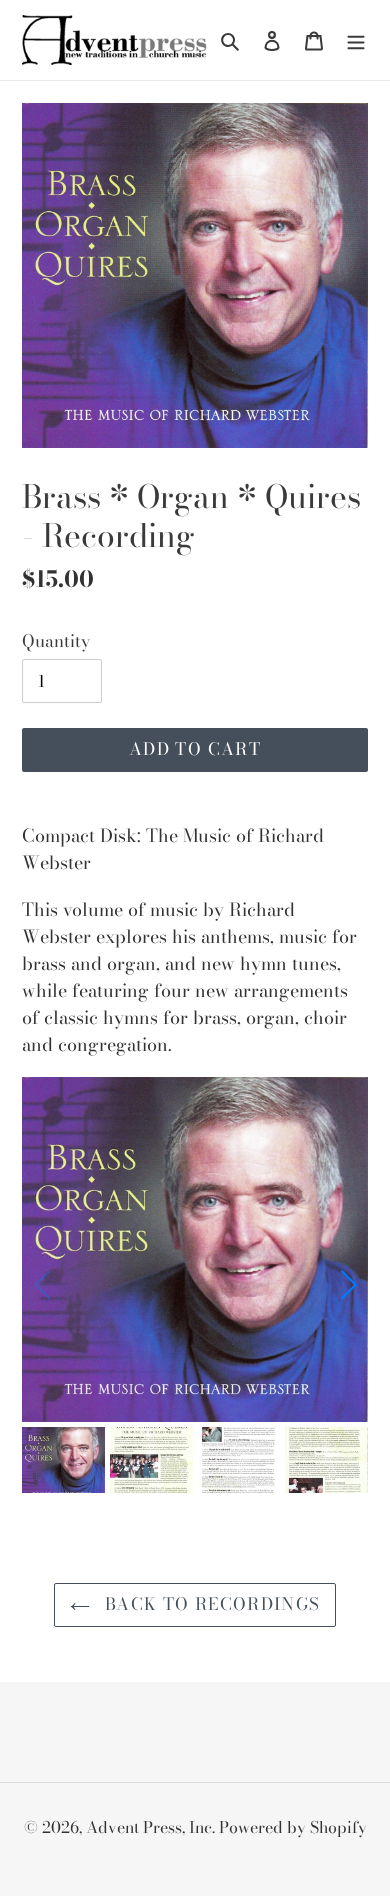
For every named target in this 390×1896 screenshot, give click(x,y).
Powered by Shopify (293, 1827)
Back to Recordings (210, 1604)
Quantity (56, 641)
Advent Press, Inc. (152, 1827)
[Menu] (356, 40)
